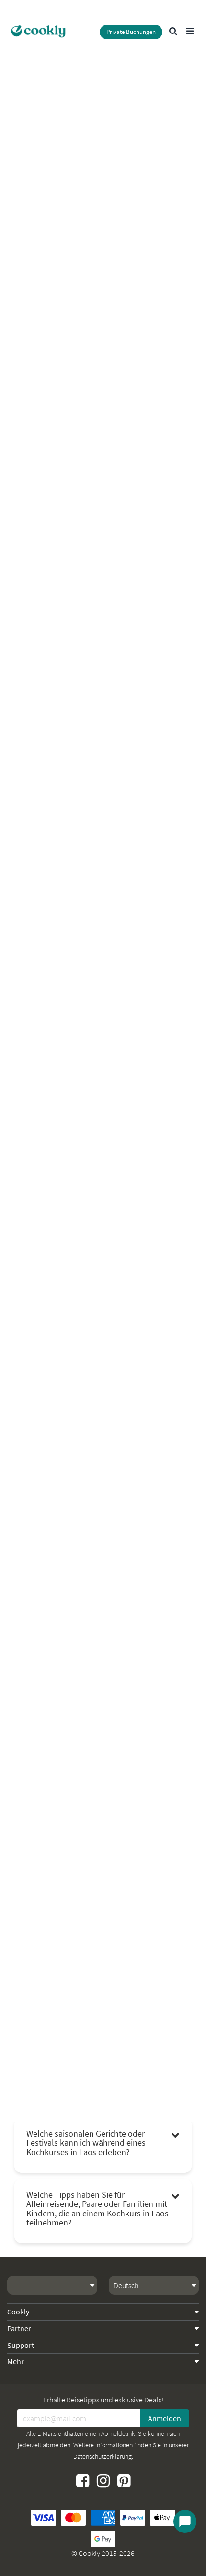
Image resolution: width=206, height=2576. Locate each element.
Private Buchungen (131, 32)
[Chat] (185, 2521)
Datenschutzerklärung (103, 2456)
